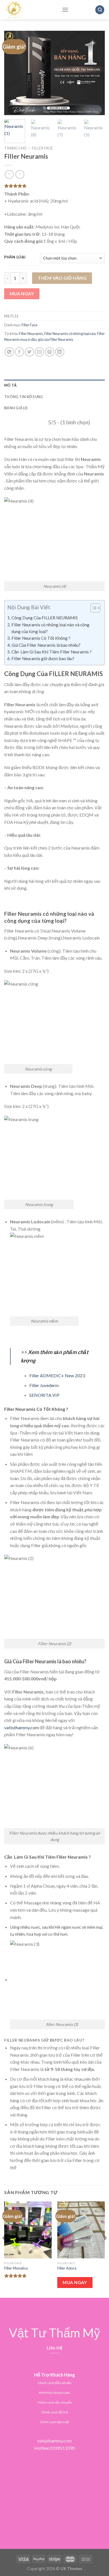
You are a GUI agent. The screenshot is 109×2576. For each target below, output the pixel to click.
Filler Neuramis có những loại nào (70, 334)
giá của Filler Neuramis (56, 339)
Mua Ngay (22, 294)
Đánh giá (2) (16, 408)
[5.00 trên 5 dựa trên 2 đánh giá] (54, 186)
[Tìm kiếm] (100, 10)
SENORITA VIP (44, 1395)
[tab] (54, 385)
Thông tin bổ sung (24, 397)
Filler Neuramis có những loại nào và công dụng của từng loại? (50, 628)
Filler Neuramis (31, 334)
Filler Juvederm (44, 1385)
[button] (93, 609)
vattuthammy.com (22, 1727)
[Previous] (13, 73)
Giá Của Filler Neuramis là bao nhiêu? (46, 645)
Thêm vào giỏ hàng (62, 278)
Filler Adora (67, 2268)
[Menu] (65, 10)
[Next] (96, 73)
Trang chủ (15, 148)
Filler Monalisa (16, 2268)
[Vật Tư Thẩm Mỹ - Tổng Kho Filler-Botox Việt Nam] (29, 10)
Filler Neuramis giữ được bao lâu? (43, 658)
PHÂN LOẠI (15, 257)
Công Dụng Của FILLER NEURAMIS (45, 618)
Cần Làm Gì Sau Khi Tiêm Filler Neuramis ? (52, 652)
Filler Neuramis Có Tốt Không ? (41, 638)
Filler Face (42, 148)
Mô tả (10, 385)
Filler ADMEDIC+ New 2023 (57, 1375)
